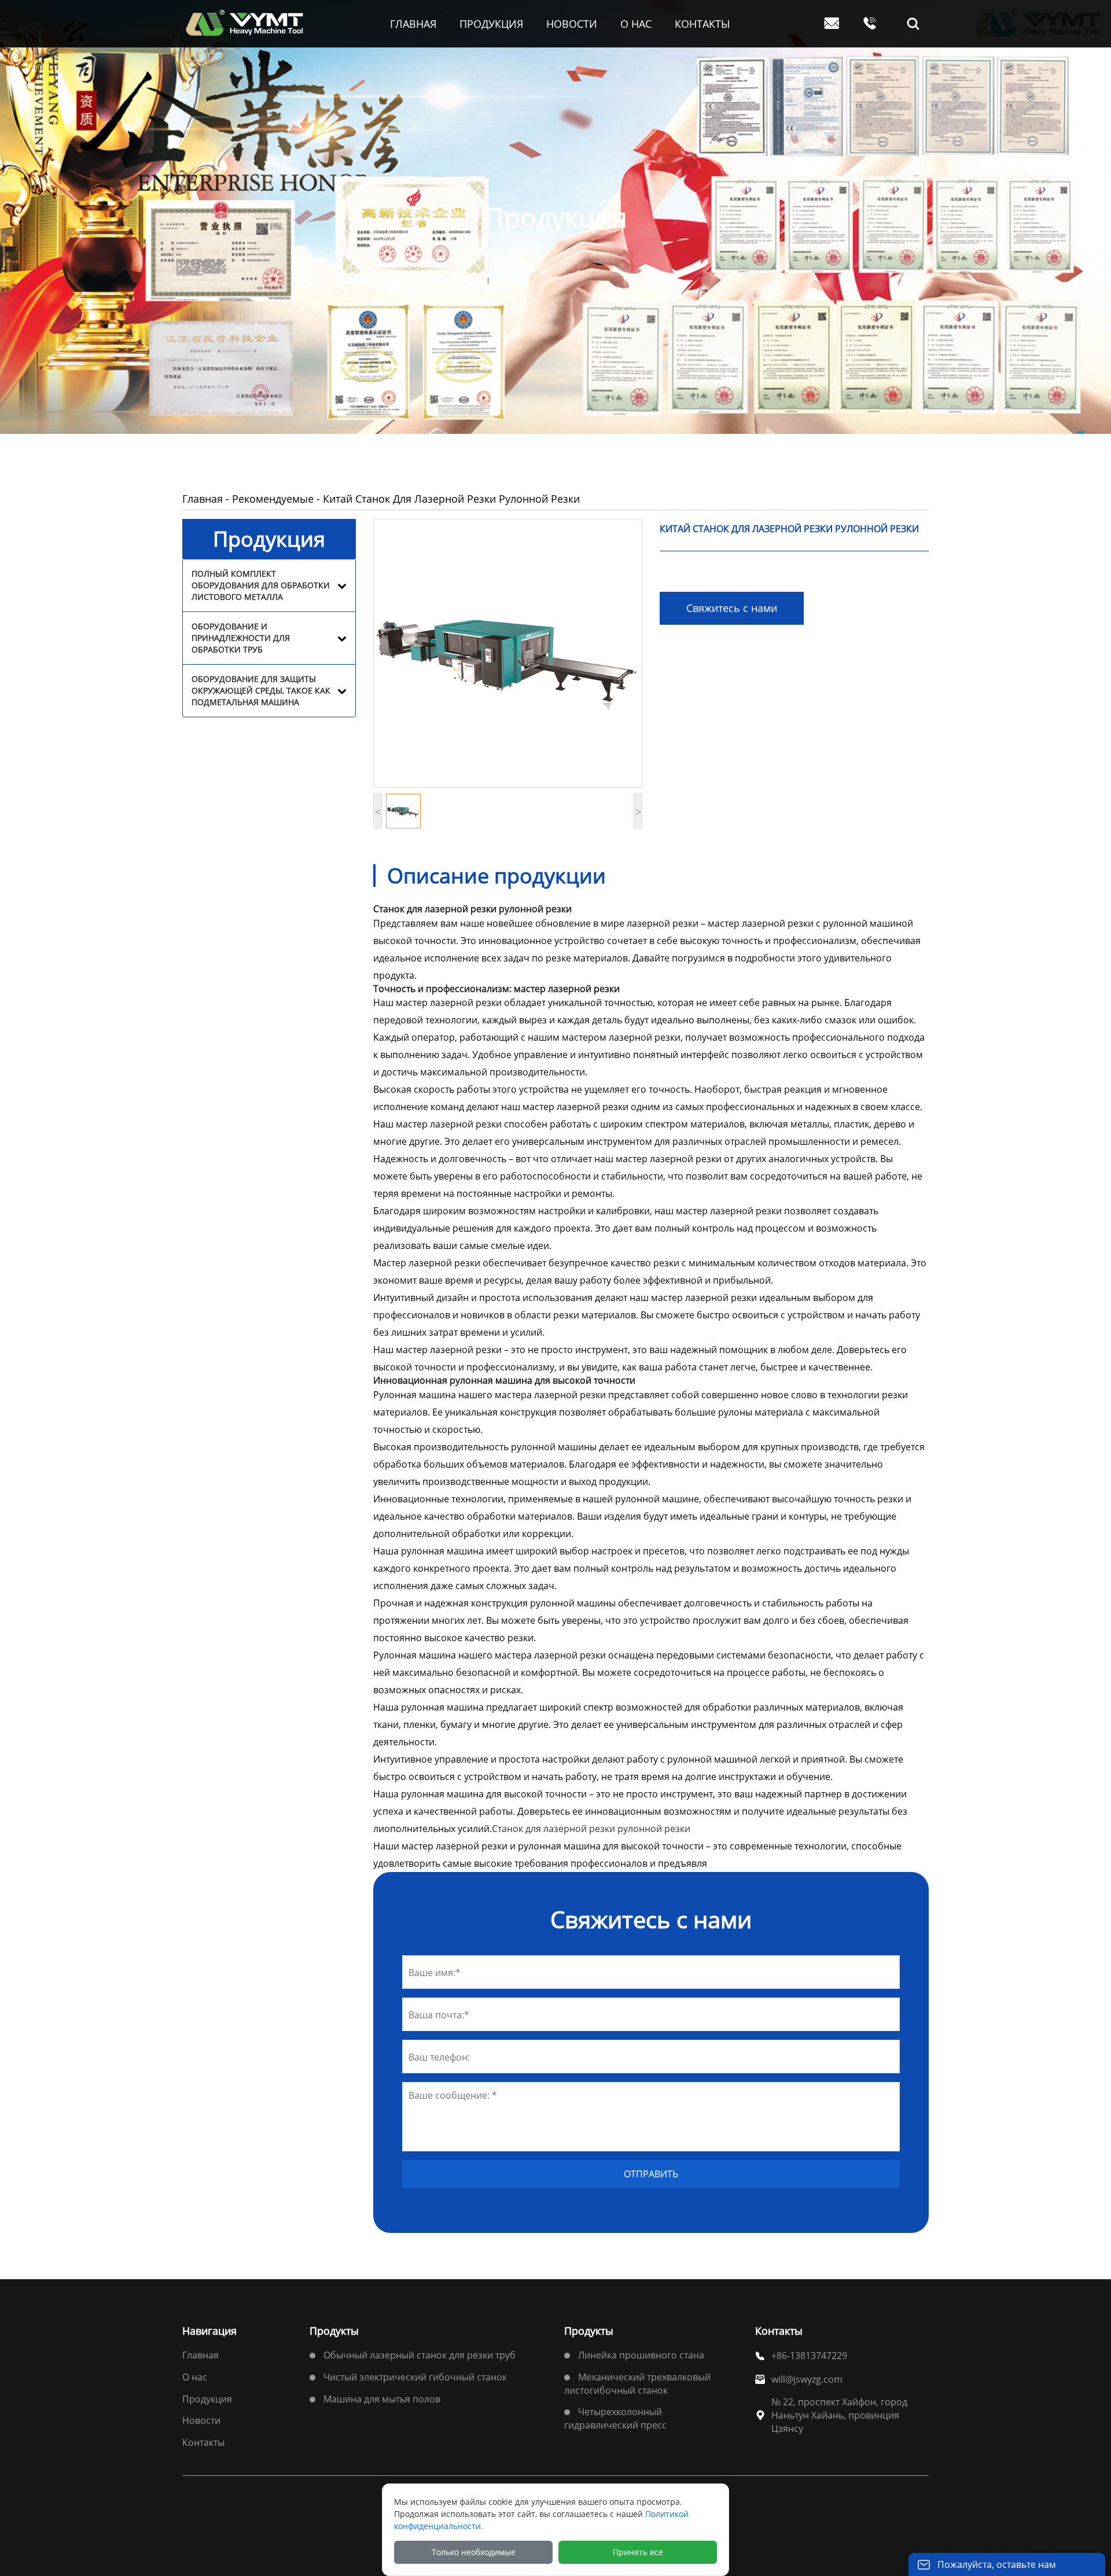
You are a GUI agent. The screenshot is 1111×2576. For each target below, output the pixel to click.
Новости (201, 2420)
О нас (195, 2377)
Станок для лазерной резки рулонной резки (591, 1829)
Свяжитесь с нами (732, 608)
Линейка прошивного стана (641, 2355)
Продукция (207, 2399)
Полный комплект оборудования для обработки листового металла (261, 585)
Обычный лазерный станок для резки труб (420, 2355)
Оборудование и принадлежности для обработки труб (241, 638)
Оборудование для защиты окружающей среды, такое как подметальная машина (261, 690)
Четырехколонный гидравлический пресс (615, 2418)
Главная (203, 499)
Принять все (638, 2552)
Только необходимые (474, 2552)
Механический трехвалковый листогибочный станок (637, 2384)
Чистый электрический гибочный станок (415, 2377)
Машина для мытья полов (382, 2399)
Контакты (203, 2442)
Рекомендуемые (273, 499)
